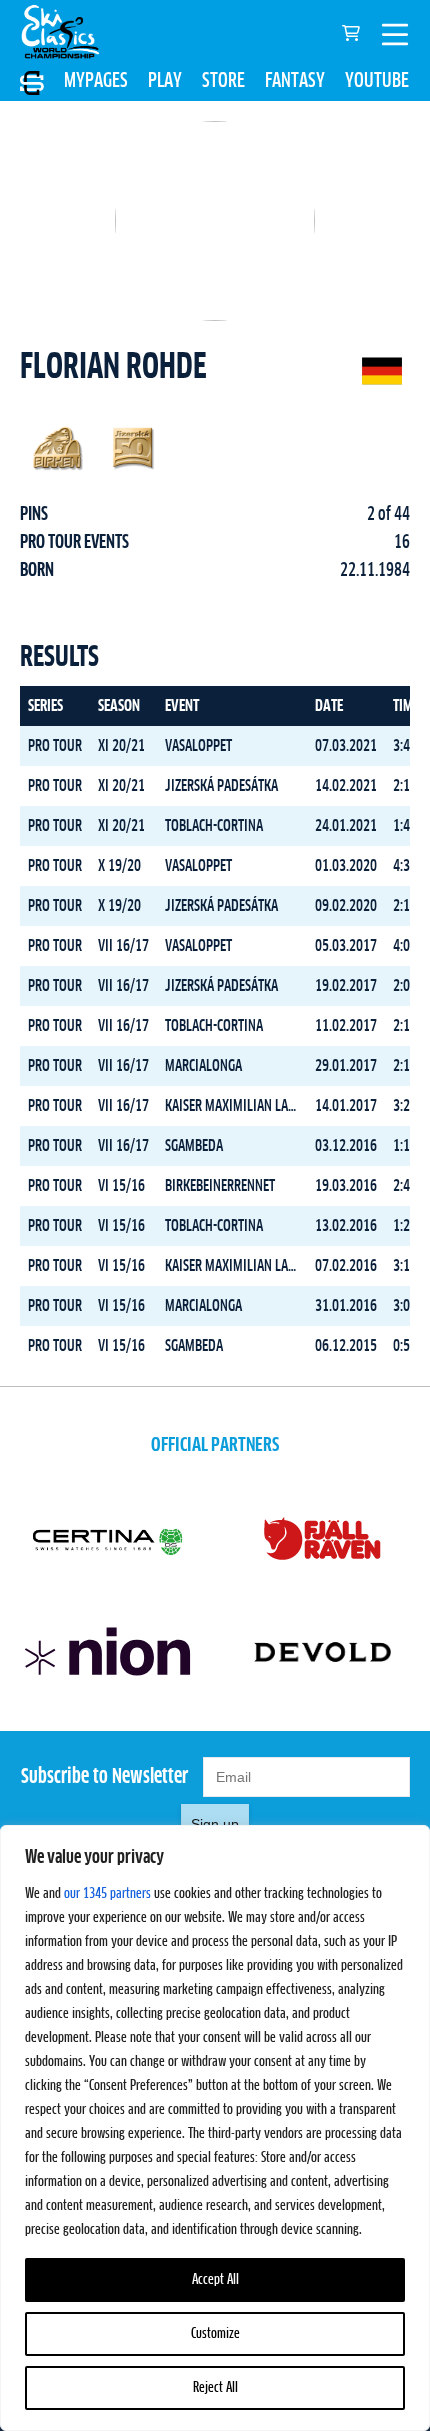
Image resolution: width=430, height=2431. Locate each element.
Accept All (215, 2280)
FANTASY (295, 81)
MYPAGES (96, 81)
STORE (223, 81)
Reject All (215, 2388)
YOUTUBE (377, 81)
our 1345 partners (107, 1894)
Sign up (215, 1824)
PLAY (165, 81)
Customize (215, 2334)
